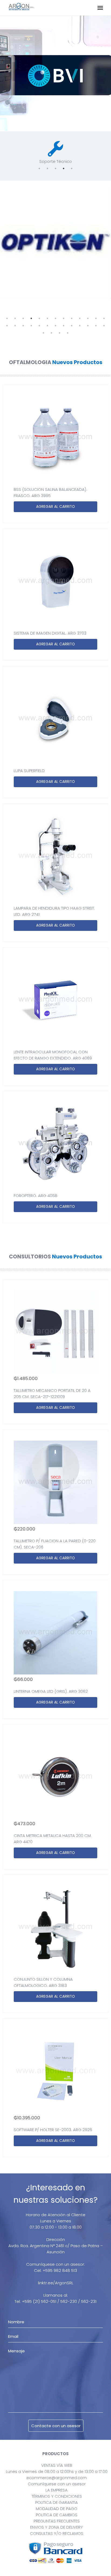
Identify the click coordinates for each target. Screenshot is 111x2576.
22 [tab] (72, 326)
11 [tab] (88, 318)
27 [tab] (43, 333)
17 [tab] (31, 326)
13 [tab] (104, 318)
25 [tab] (96, 326)
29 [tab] (60, 333)
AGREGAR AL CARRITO (55, 507)
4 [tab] (64, 168)
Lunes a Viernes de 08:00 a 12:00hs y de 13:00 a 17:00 (57, 2471)
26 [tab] (104, 326)
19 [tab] (47, 326)
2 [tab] (47, 168)
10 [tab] (80, 318)
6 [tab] (47, 318)
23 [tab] (80, 326)
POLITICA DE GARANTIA (57, 2502)
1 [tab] (39, 168)
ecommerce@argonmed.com (57, 2478)
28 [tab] (51, 333)
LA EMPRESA (57, 2490)
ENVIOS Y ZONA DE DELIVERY (57, 2527)
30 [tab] (68, 333)
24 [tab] (88, 326)
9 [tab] (72, 318)
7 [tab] (55, 318)
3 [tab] (55, 168)
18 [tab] (39, 326)
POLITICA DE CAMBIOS (57, 2515)
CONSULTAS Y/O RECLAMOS (57, 2533)
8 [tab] (64, 318)
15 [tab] (15, 326)
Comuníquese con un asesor (57, 2484)
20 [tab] (55, 326)
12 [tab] (96, 318)
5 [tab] (72, 168)
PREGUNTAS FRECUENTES (57, 2521)
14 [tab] (7, 326)
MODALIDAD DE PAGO (57, 2509)
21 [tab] (64, 326)
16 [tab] (23, 326)
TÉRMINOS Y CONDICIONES (57, 2496)
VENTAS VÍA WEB (57, 2465)
